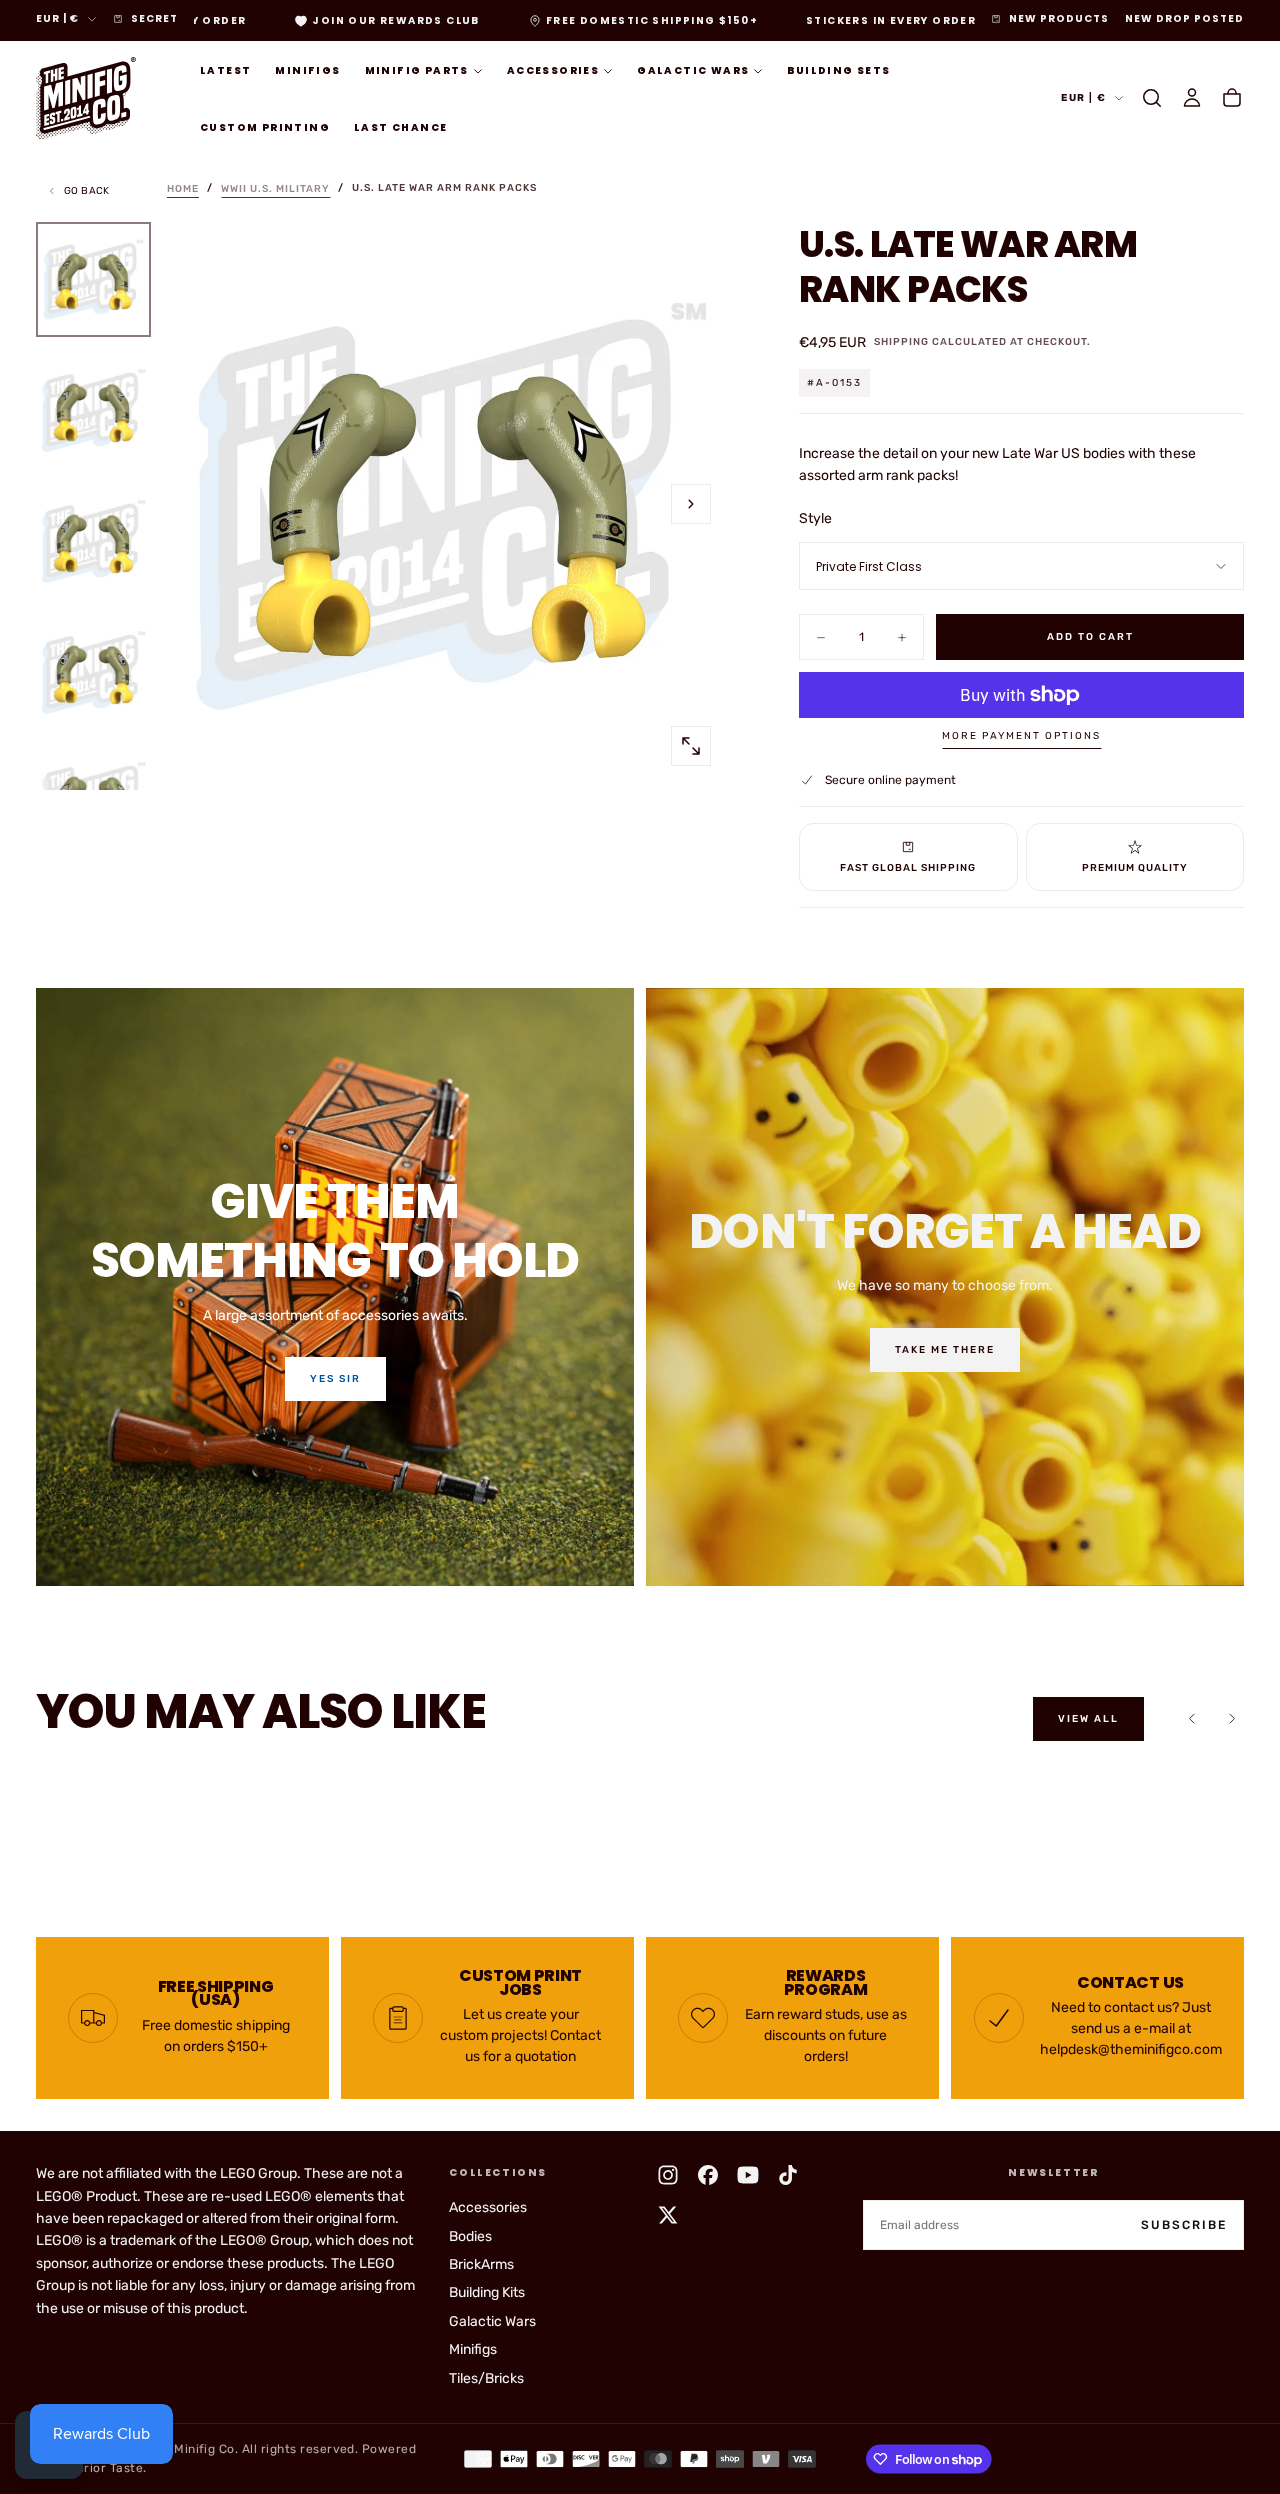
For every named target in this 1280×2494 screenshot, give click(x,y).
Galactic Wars (693, 70)
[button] (1152, 98)
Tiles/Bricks (486, 2378)
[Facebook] (708, 2175)
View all (1088, 1719)
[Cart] (1232, 98)
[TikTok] (788, 2175)
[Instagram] (668, 2175)
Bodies (470, 2236)
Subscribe (1184, 2225)
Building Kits (487, 2292)
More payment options (1021, 736)
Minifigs (307, 70)
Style (815, 518)
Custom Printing (265, 127)
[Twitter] (668, 2215)
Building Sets (838, 70)
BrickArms (481, 2264)
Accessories (553, 70)
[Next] (1232, 1719)
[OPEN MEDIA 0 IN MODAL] (691, 746)
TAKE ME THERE (945, 1350)
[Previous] (1192, 1719)
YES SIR (335, 1379)
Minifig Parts (417, 70)
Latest (225, 70)
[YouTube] (748, 2175)
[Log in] (1192, 98)
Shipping (901, 342)
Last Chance (400, 127)
